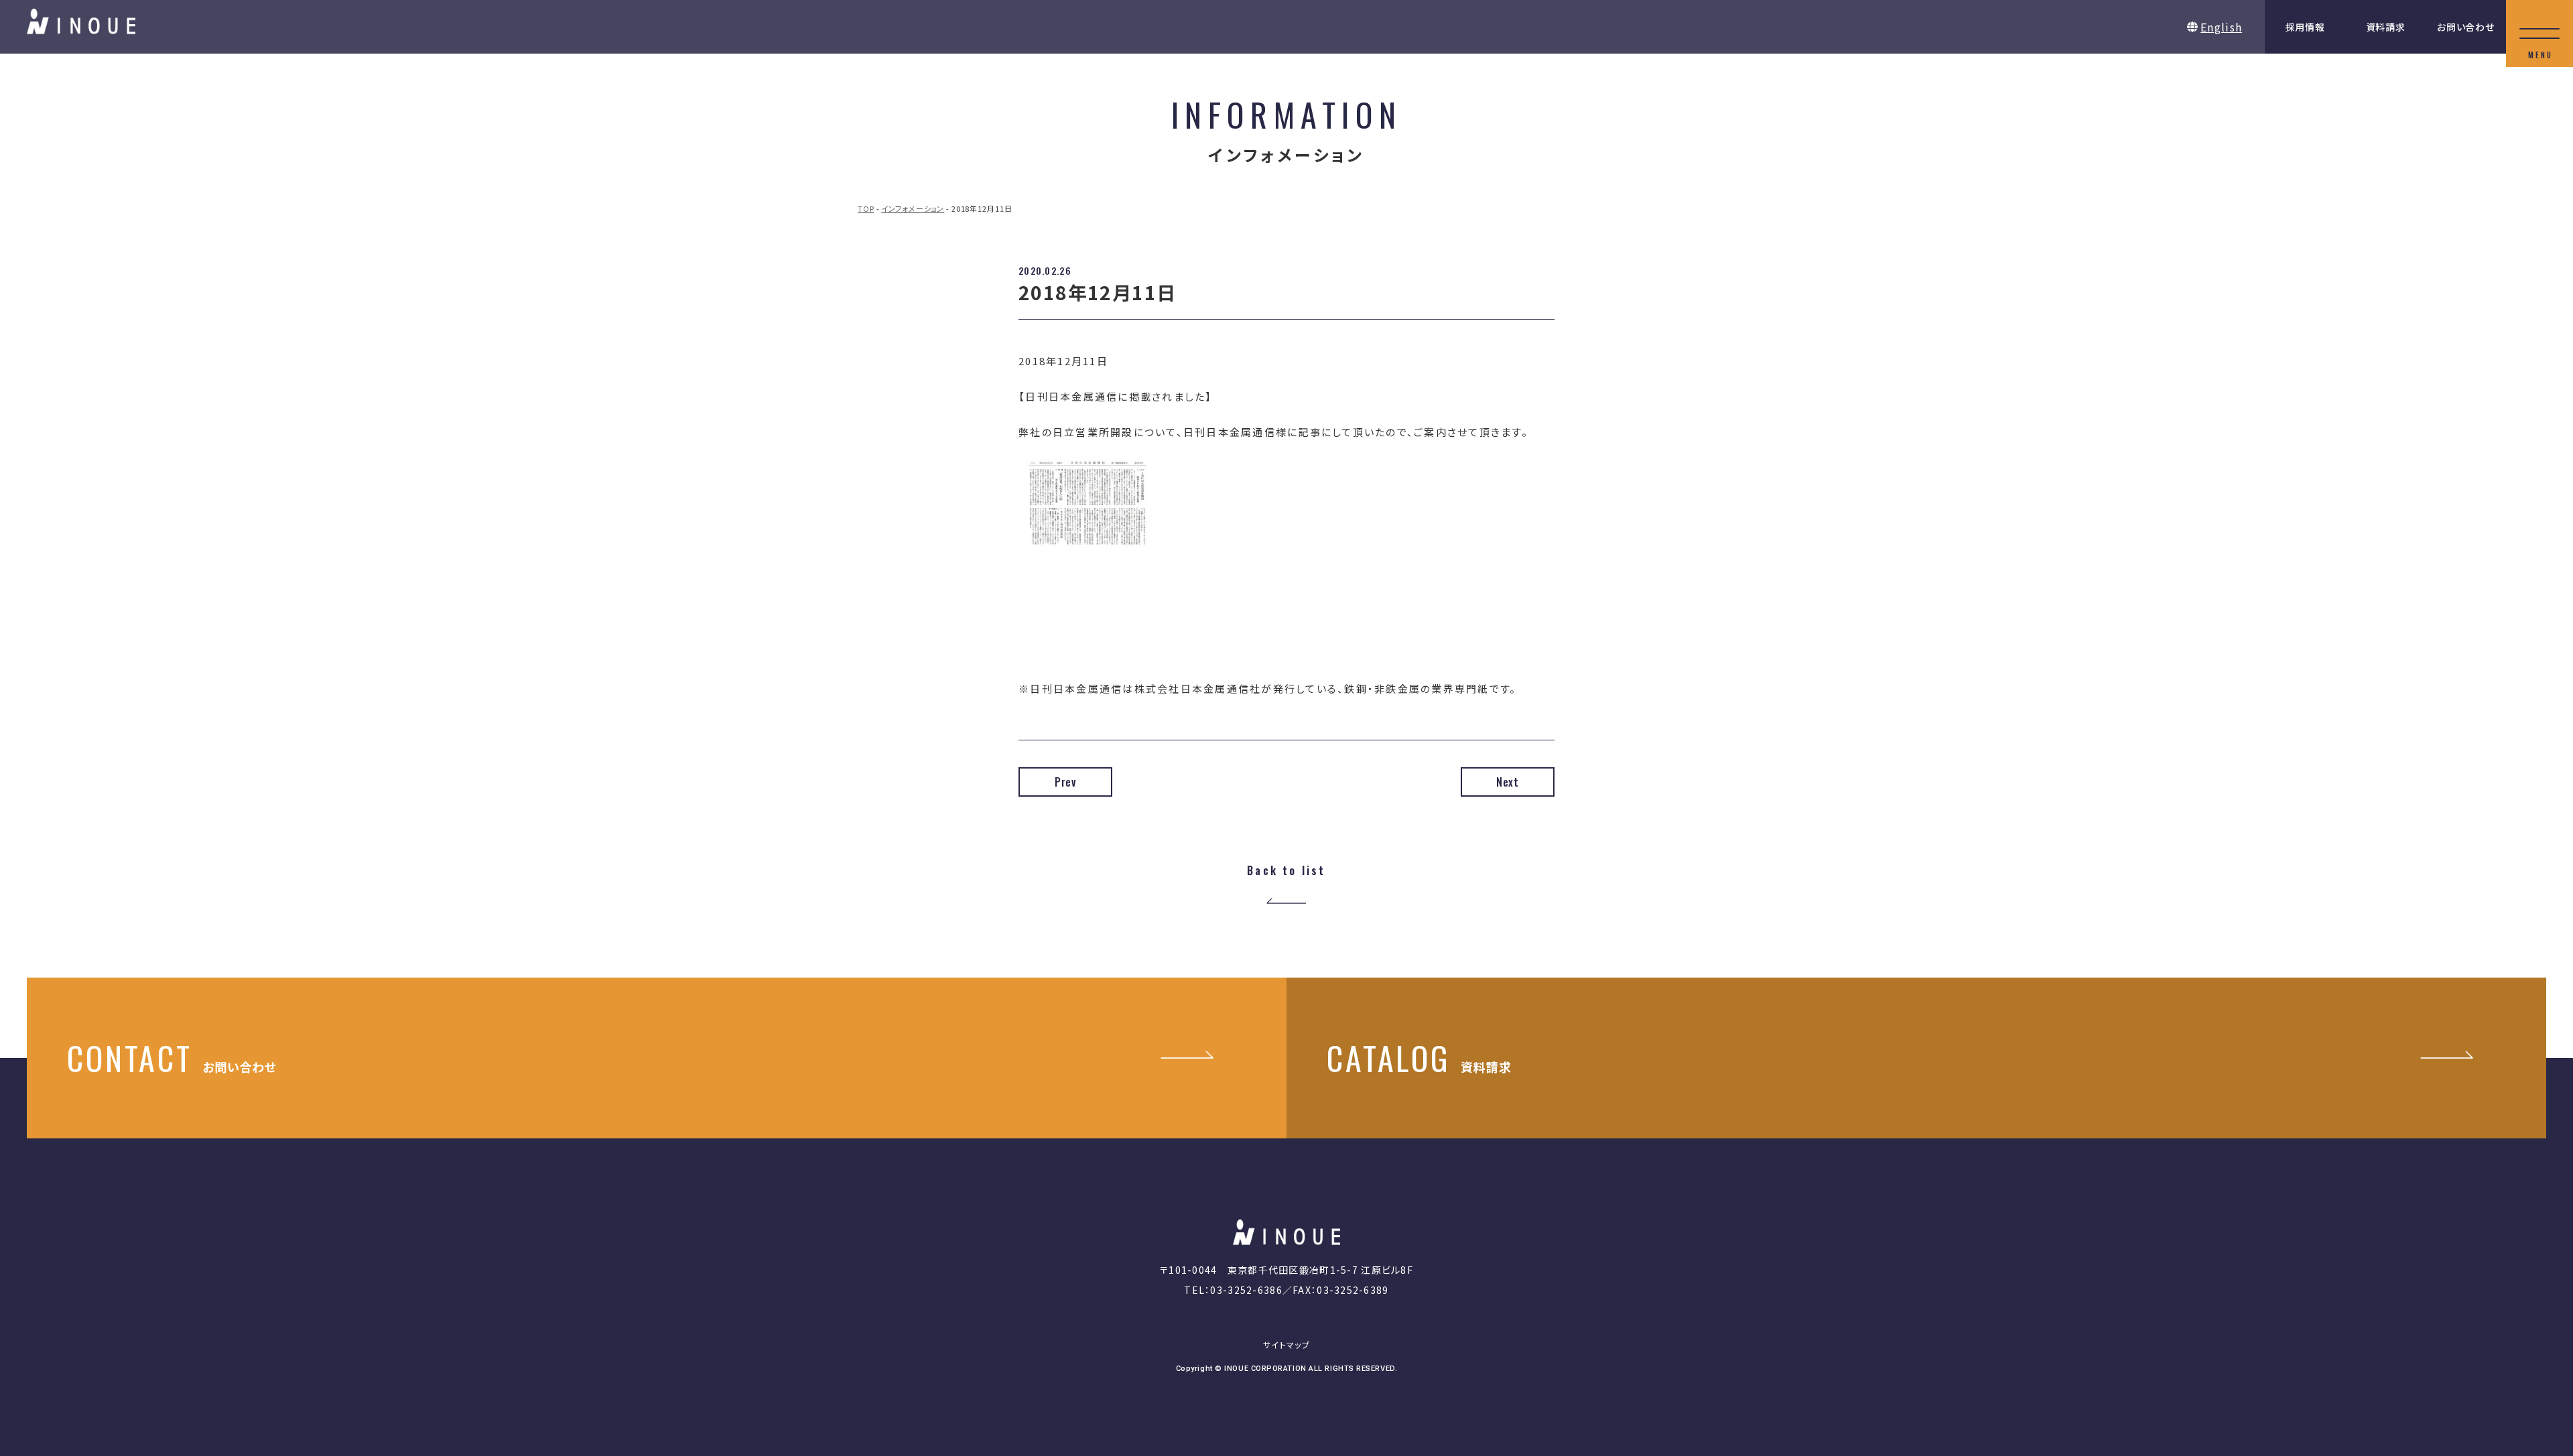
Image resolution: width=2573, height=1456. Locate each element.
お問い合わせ (2465, 27)
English (2221, 27)
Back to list (1286, 871)
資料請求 (2386, 27)
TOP (866, 208)
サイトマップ (1286, 1344)
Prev (1065, 782)
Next (1508, 782)
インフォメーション (913, 208)
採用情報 (2305, 27)
